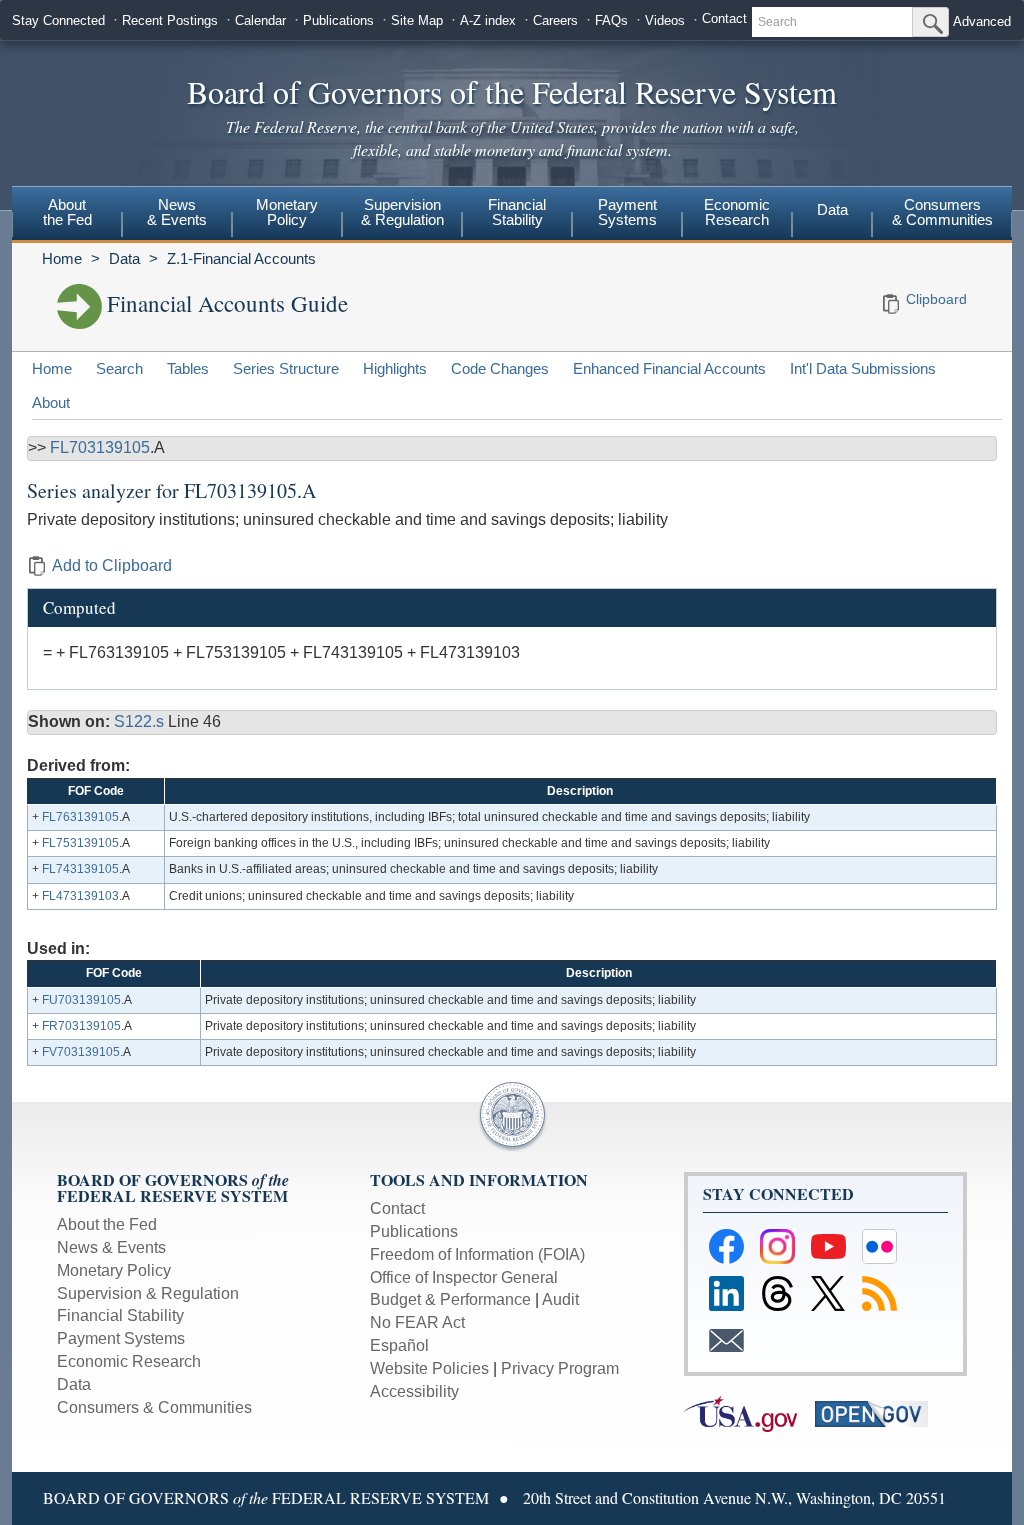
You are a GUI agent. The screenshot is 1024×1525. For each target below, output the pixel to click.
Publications (338, 20)
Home (62, 258)
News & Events (111, 1247)
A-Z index (488, 20)
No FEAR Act (417, 1322)
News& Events (177, 212)
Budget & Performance (450, 1299)
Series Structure (286, 368)
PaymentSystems (627, 212)
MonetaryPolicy (287, 212)
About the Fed (107, 1224)
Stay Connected (58, 20)
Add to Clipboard (112, 565)
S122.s (141, 721)
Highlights (395, 368)
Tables (188, 368)
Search (119, 368)
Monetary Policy (114, 1270)
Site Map (417, 20)
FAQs (611, 20)
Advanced (982, 21)
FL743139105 (80, 869)
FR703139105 (81, 1026)
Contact (724, 18)
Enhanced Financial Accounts (669, 368)
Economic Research (129, 1361)
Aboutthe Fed (67, 212)
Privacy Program (560, 1368)
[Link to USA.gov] (749, 1412)
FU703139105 (81, 1000)
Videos (665, 20)
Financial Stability (120, 1315)
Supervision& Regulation (402, 212)
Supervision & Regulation (148, 1293)
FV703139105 (81, 1052)
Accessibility (414, 1391)
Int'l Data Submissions (863, 368)
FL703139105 (100, 447)
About (51, 402)
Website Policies (429, 1368)
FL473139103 (80, 896)
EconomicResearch (737, 212)
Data (832, 209)
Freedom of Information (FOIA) (477, 1254)
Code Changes (500, 368)
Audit (560, 1299)
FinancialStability (517, 212)
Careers (555, 20)
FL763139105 (80, 817)
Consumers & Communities (942, 212)
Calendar (260, 20)
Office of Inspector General (464, 1277)
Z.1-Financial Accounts (241, 258)
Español (399, 1345)
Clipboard (936, 299)
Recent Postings (170, 20)
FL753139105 (80, 843)
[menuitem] (67, 215)
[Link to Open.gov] (878, 1412)
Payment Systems (121, 1338)
